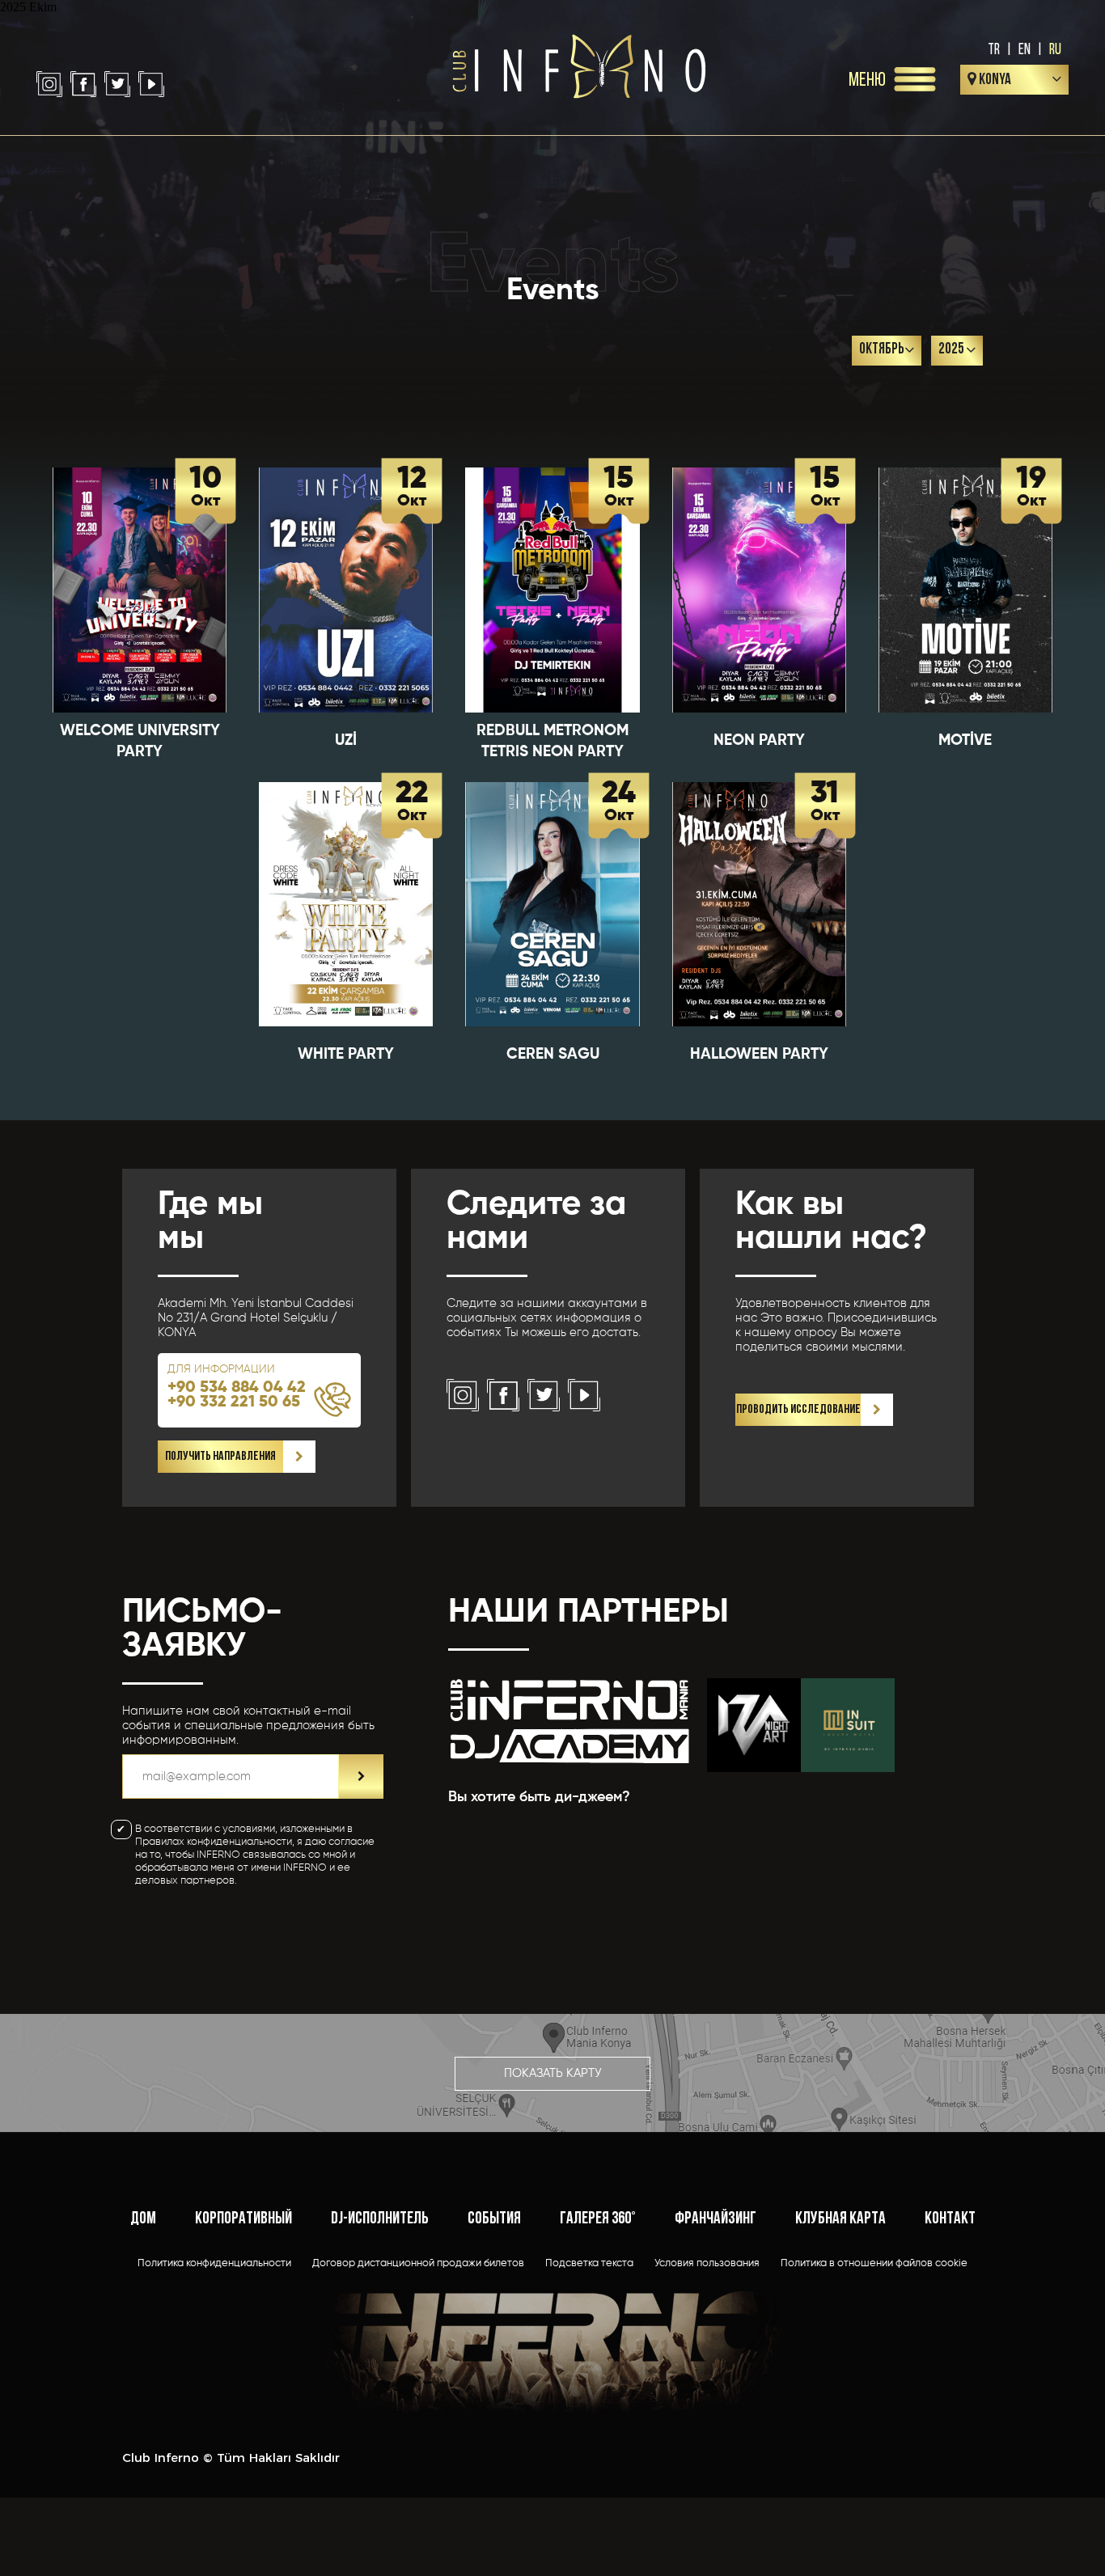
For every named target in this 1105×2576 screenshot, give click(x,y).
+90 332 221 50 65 (234, 1402)
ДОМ (143, 2219)
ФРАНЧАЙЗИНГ (715, 2219)
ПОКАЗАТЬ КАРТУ (553, 2073)
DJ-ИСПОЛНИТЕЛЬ (380, 2219)
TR (994, 49)
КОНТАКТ (950, 2219)
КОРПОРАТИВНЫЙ (243, 2219)
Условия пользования (707, 2263)
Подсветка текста (589, 2263)
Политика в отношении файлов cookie (874, 2263)
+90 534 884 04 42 (237, 1388)
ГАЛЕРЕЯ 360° (598, 2219)
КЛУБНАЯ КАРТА (840, 2219)
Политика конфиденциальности (214, 2263)
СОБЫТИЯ (494, 2219)
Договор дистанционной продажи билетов (418, 2263)
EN (1025, 49)
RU (1055, 49)
